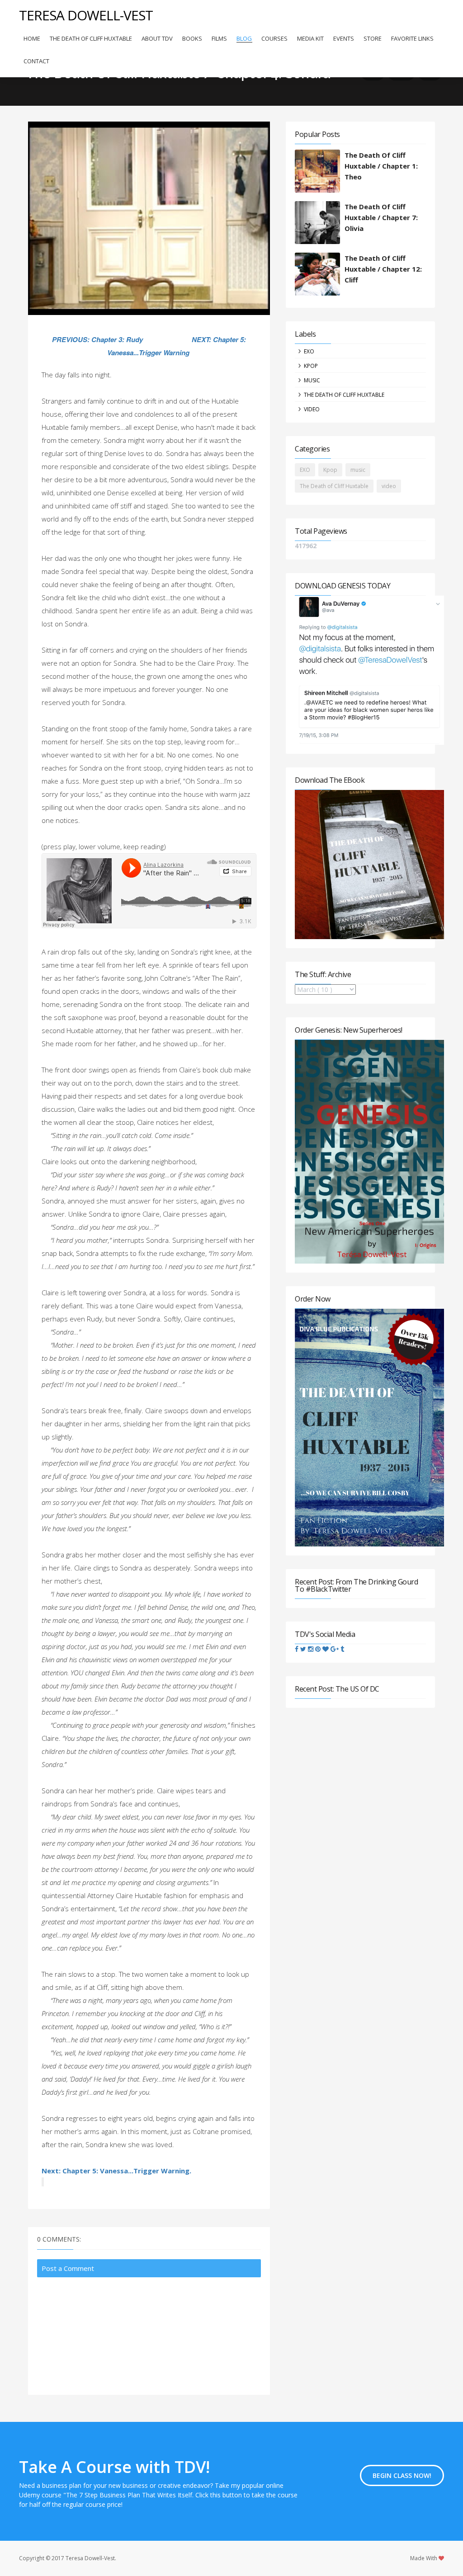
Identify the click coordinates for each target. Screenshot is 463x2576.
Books (192, 38)
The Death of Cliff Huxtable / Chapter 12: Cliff (383, 269)
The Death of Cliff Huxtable (91, 38)
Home (32, 38)
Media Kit (310, 38)
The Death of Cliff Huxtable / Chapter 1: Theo (381, 166)
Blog (244, 38)
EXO (309, 351)
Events (344, 38)
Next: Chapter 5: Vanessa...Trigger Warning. (116, 2171)
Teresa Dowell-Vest (86, 15)
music (312, 380)
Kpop (311, 366)
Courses (274, 38)
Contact (36, 61)
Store (373, 38)
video (312, 409)
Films (219, 38)
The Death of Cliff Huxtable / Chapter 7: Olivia (381, 217)
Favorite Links (412, 38)
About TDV (157, 38)
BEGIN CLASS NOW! (402, 2475)
